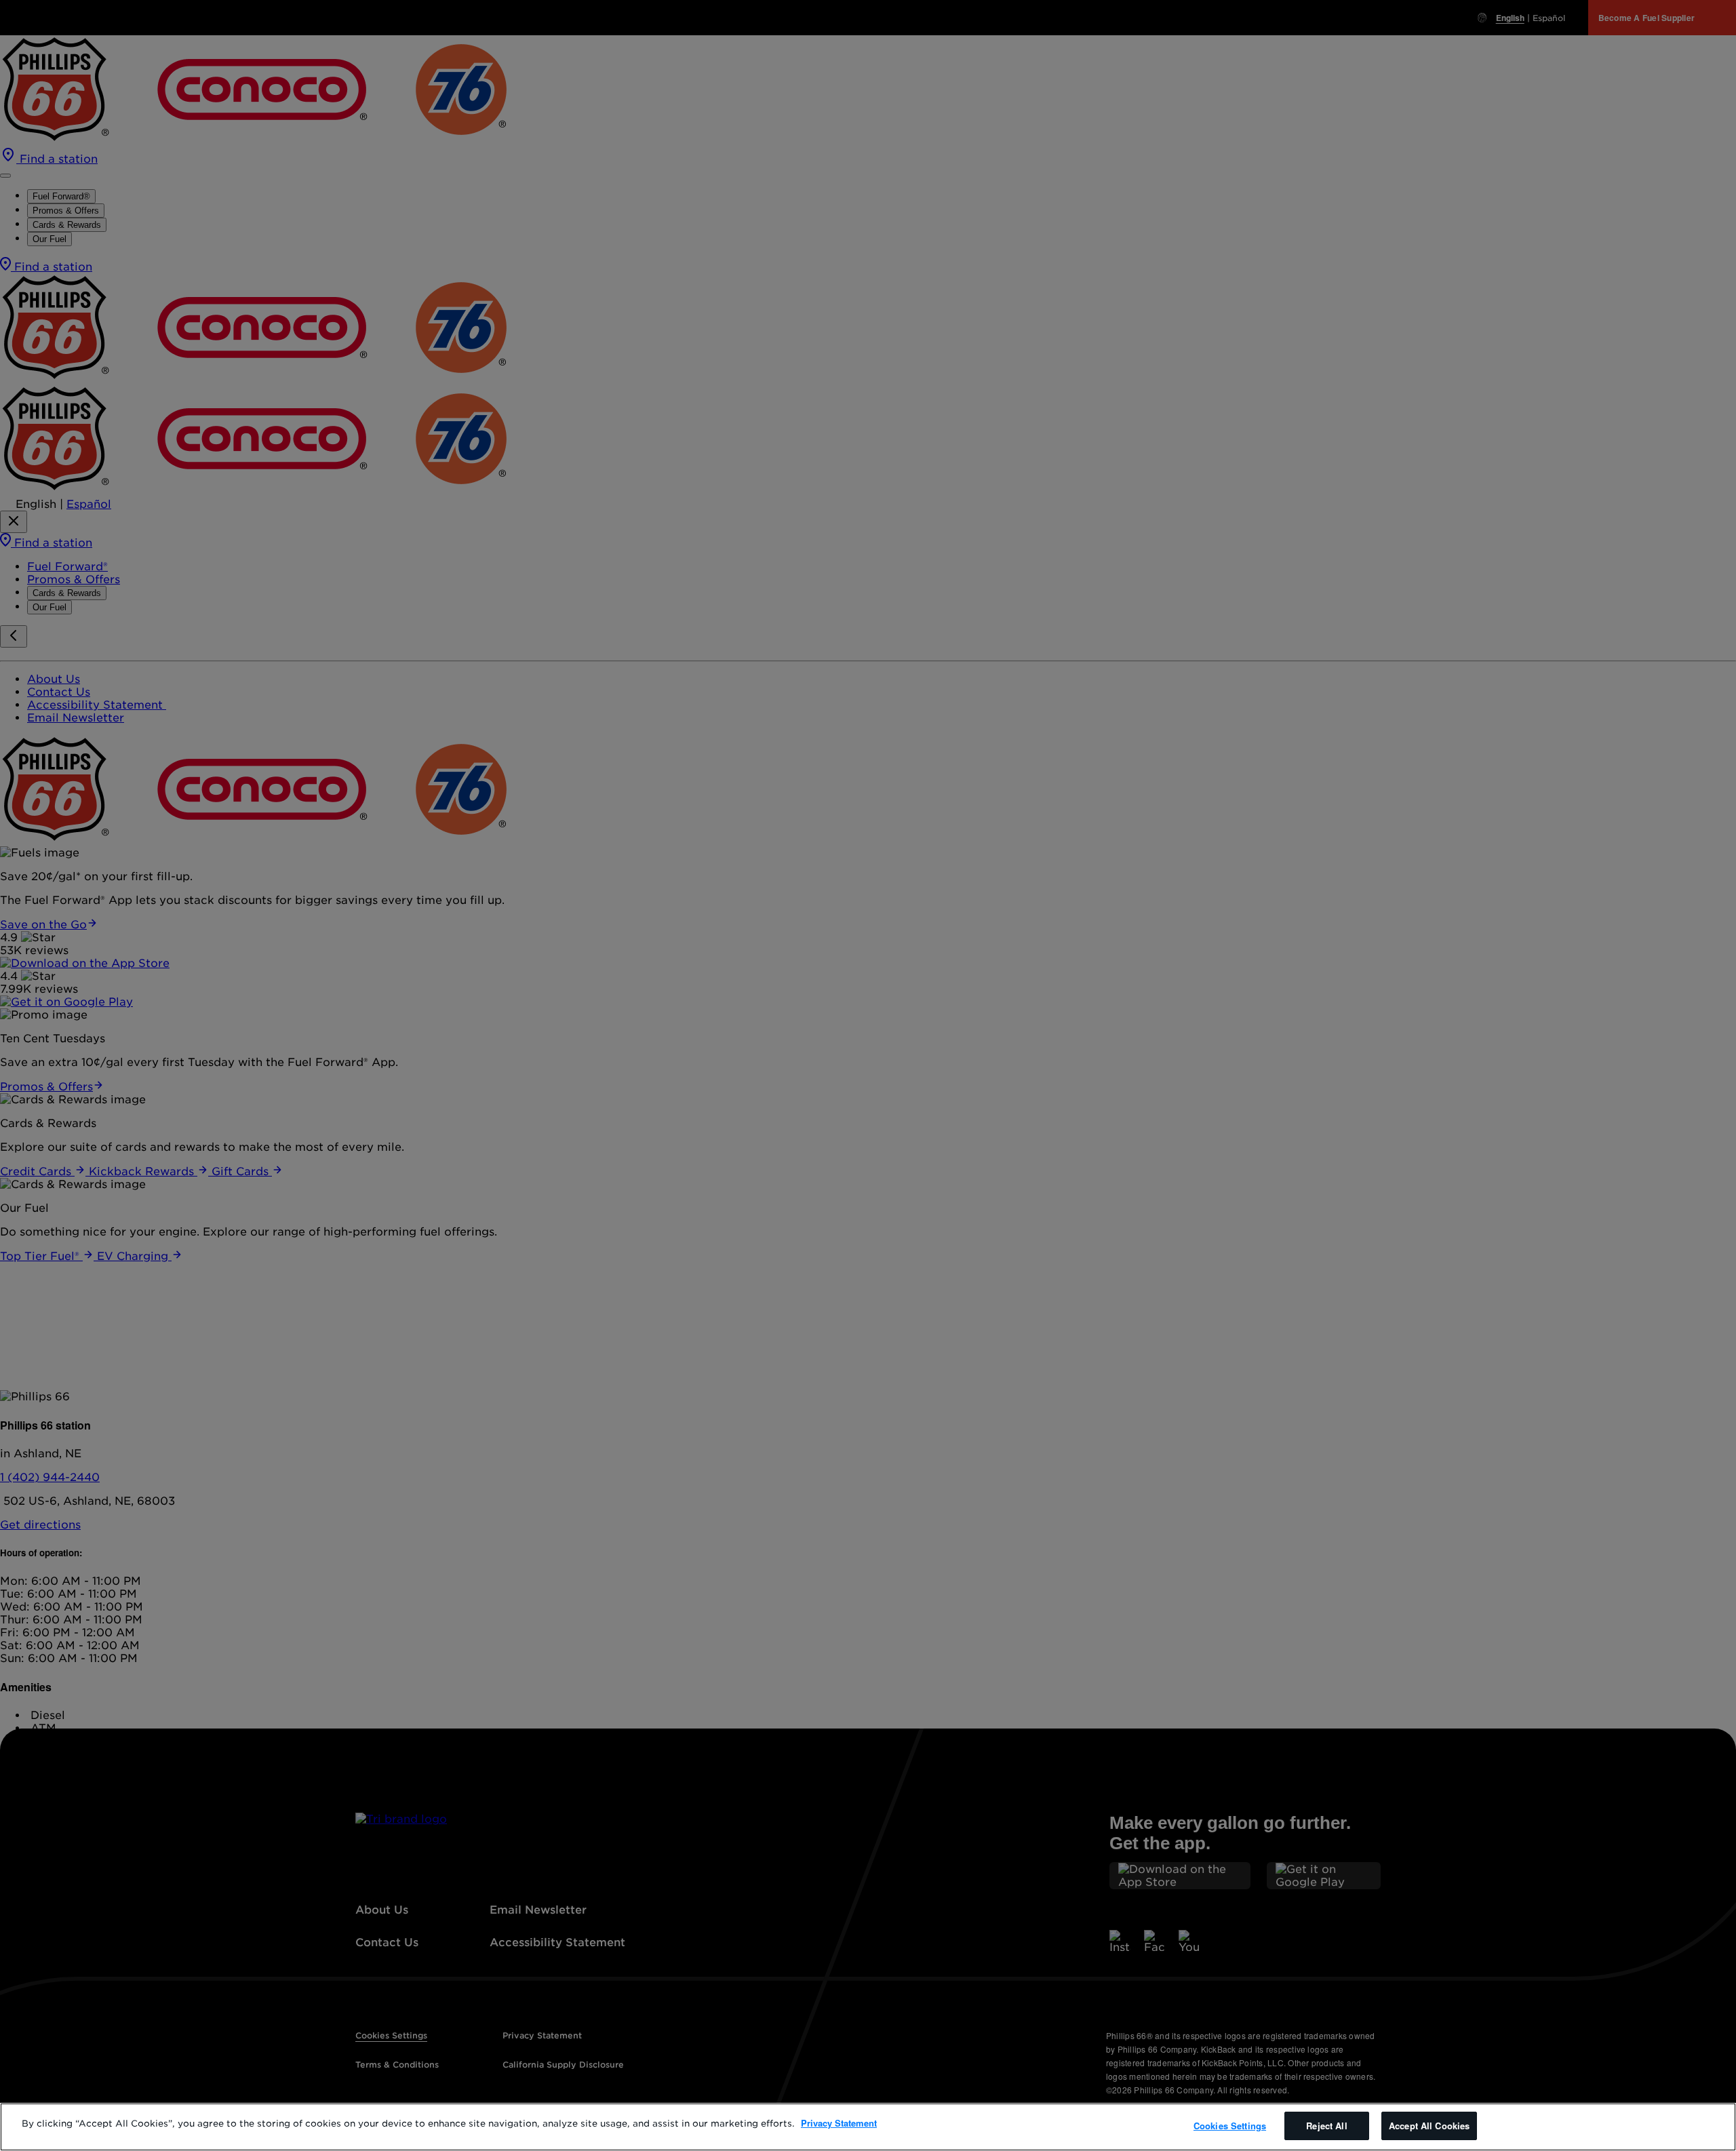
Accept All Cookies (1429, 2126)
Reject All (1326, 2126)
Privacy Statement (839, 2123)
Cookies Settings (1230, 2126)
